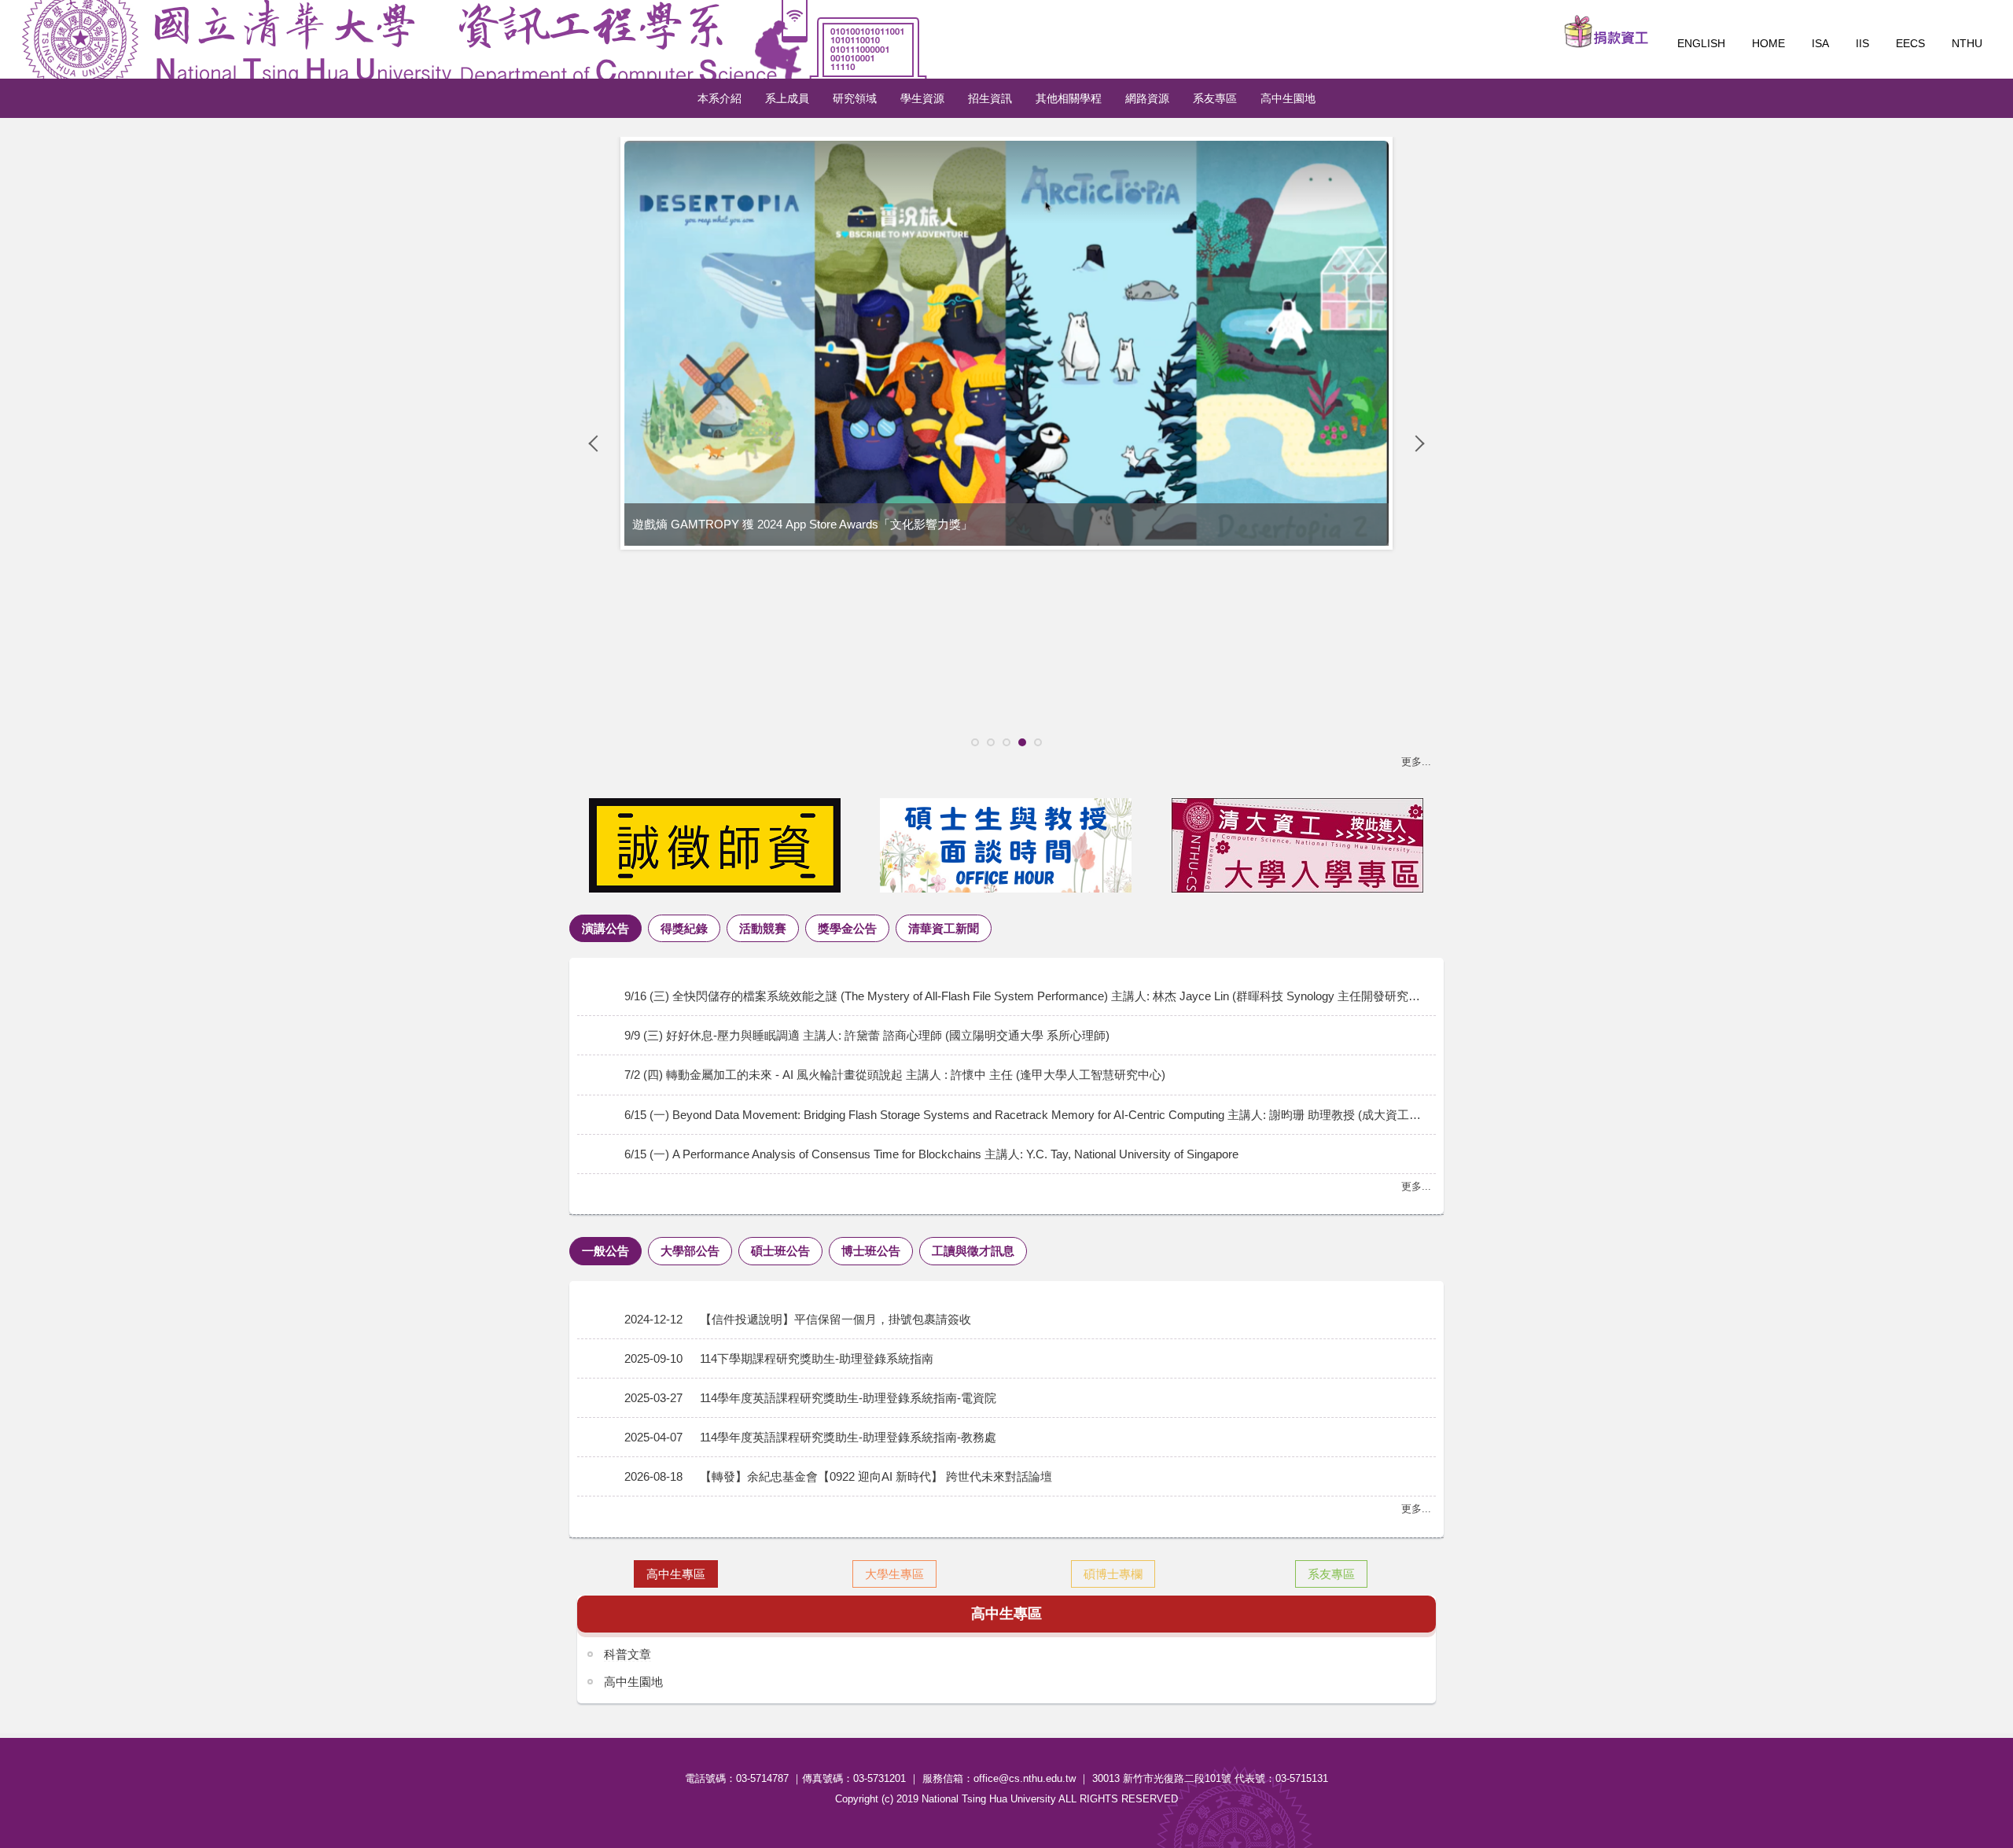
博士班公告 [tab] (871, 1251)
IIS (1862, 43)
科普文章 (627, 1654)
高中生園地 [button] (1288, 98)
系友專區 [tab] (1331, 1574)
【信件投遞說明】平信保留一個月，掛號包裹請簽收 (835, 1319)
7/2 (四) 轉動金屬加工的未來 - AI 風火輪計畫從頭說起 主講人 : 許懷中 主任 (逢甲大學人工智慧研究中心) (895, 1075)
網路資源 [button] (1147, 98)
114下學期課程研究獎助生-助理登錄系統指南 (817, 1358)
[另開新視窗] (1606, 31)
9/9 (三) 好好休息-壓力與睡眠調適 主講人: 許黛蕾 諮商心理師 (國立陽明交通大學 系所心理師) (867, 1035)
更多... (1416, 762)
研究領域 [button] (855, 98)
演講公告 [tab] (605, 928)
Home (1768, 43)
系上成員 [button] (787, 98)
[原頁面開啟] (715, 845)
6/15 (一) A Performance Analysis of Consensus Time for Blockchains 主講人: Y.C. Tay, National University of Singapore (931, 1154)
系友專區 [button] (1215, 98)
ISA (1820, 43)
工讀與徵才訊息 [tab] (973, 1251)
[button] (597, 444)
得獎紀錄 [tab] (684, 928)
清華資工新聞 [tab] (944, 928)
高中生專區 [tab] (676, 1574)
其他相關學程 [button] (1069, 98)
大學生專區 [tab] (894, 1574)
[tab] (975, 742)
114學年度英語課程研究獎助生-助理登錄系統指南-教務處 (848, 1437)
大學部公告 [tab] (690, 1251)
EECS (1910, 43)
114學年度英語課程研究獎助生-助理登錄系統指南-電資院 (848, 1398)
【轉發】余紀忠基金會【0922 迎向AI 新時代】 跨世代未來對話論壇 (876, 1476)
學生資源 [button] (922, 98)
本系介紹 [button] (719, 98)
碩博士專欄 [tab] (1113, 1574)
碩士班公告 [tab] (780, 1251)
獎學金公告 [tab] (847, 928)
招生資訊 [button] (990, 98)
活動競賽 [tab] (763, 928)
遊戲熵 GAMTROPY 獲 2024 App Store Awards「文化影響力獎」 (802, 524)
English (1701, 43)
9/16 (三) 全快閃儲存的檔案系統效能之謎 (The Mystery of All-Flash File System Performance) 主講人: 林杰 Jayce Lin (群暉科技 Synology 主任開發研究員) (1024, 996)
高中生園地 (633, 1682)
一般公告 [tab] (605, 1251)
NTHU (1967, 43)
